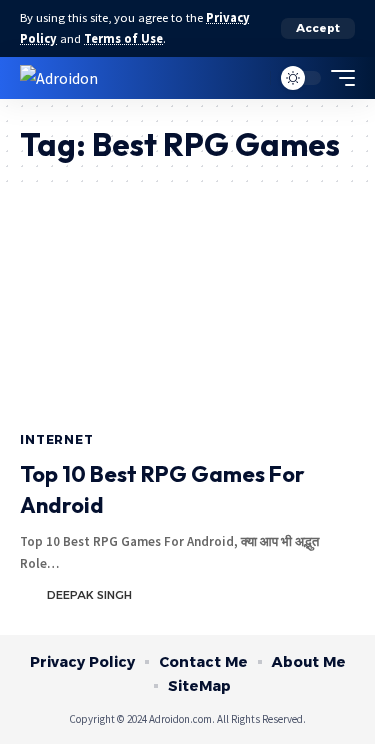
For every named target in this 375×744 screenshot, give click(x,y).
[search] (250, 77)
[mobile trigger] (338, 78)
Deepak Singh (89, 595)
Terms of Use (123, 38)
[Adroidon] (59, 77)
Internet (57, 439)
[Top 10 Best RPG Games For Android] (187, 320)
